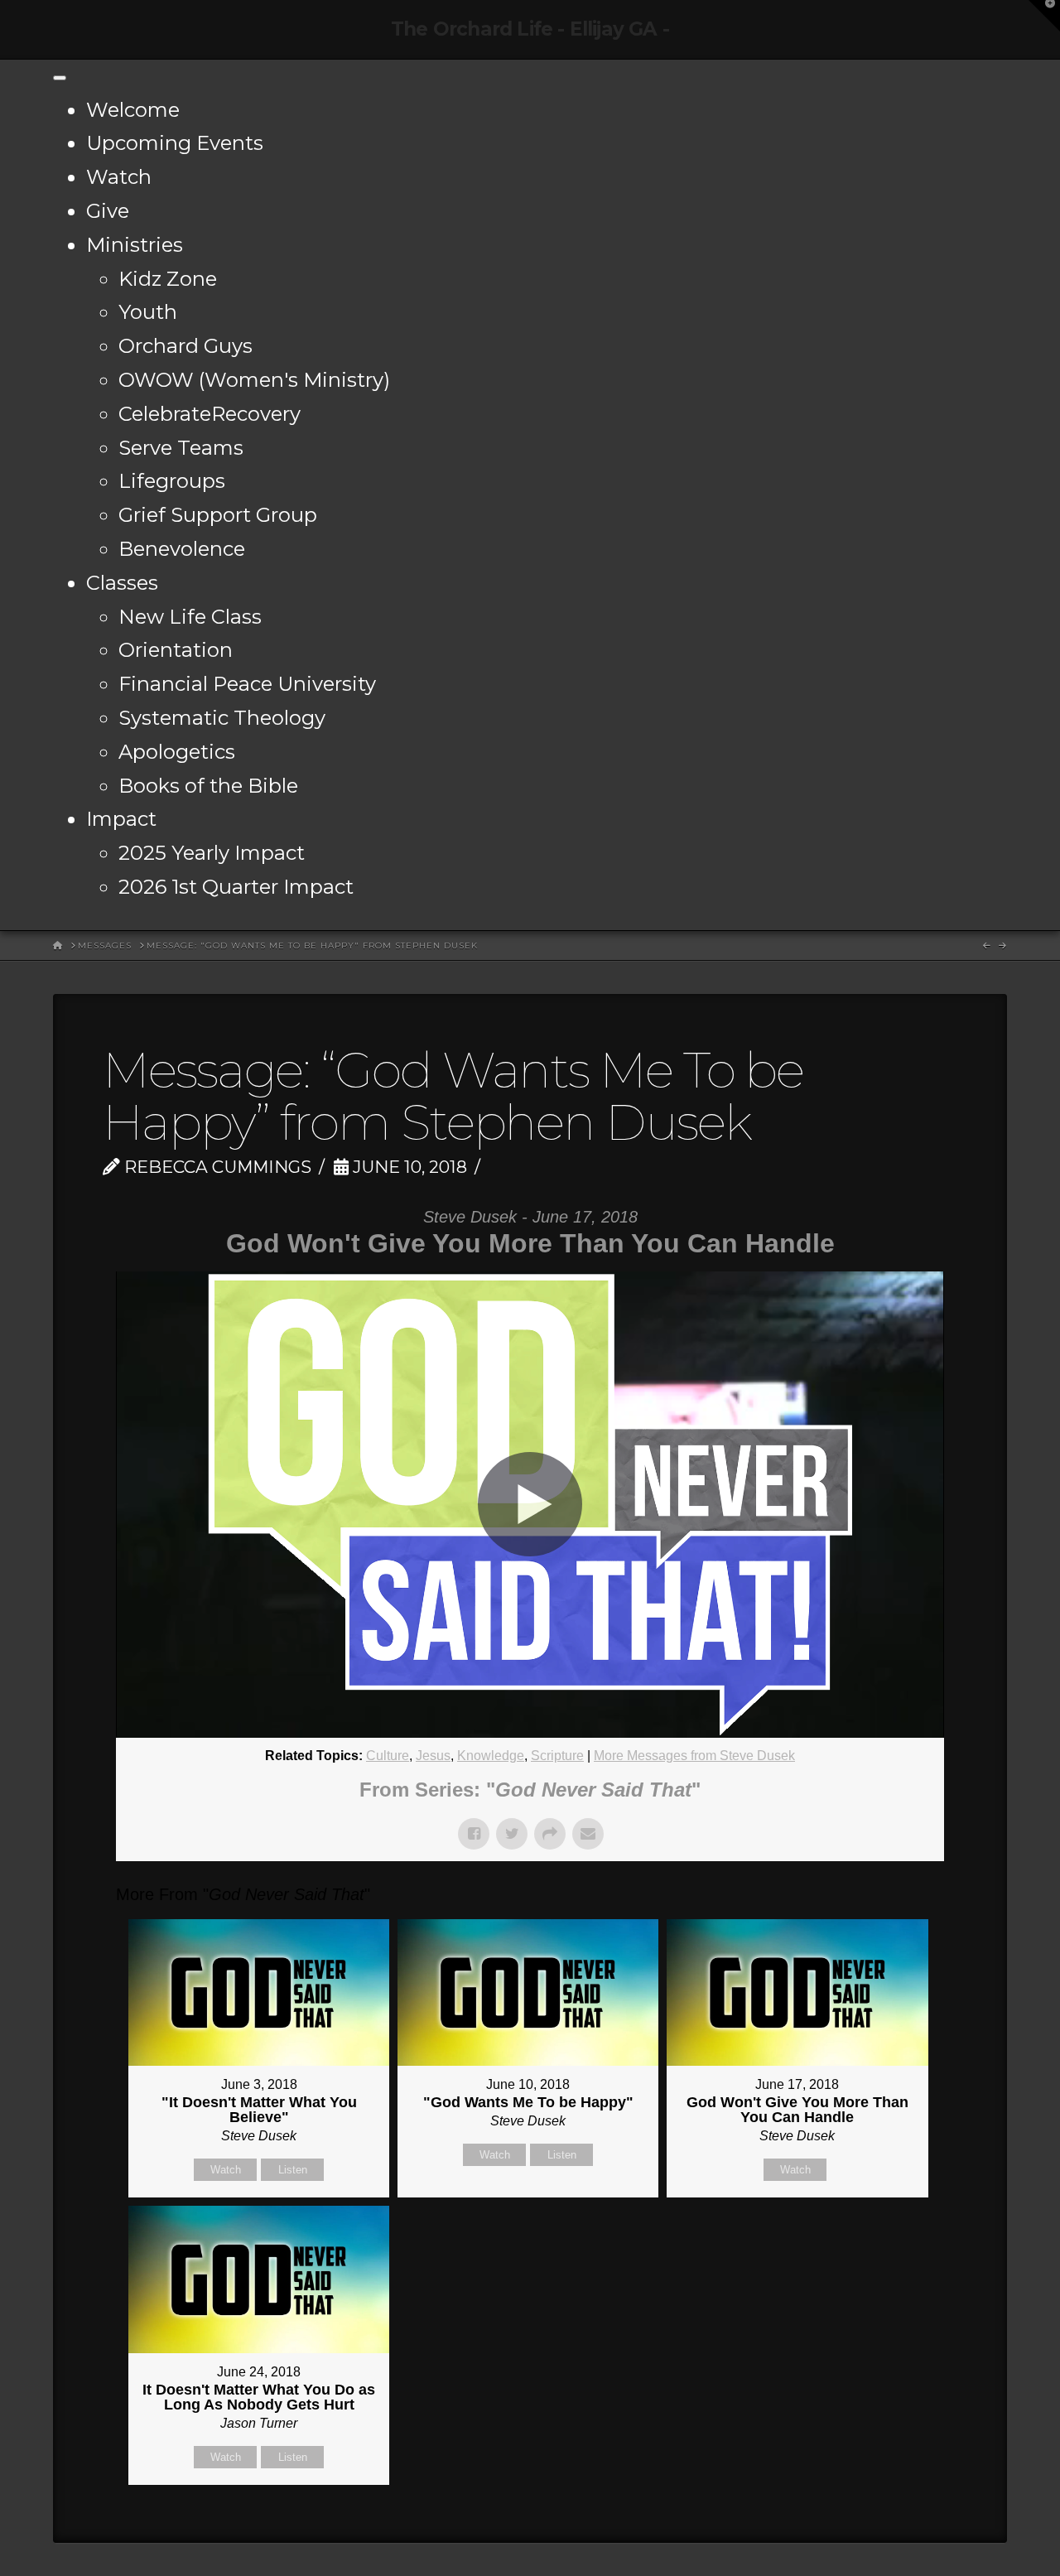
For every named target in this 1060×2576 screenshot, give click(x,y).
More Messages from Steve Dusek (694, 1756)
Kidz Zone (168, 279)
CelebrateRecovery (210, 414)
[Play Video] (530, 1504)
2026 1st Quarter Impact (236, 887)
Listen (293, 2170)
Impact (121, 819)
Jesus (433, 1756)
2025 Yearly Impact (212, 853)
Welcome (133, 110)
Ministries (135, 245)
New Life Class (190, 617)
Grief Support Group (218, 515)
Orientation (176, 650)
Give (108, 211)
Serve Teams (181, 448)
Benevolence (182, 549)
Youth (148, 312)
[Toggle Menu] (60, 78)
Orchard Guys (185, 346)
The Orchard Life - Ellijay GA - (530, 29)
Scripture (557, 1756)
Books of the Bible (208, 786)
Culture (388, 1756)
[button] (1044, 16)
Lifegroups (172, 481)
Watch (119, 177)
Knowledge (491, 1756)
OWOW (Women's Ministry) (254, 380)
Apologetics (177, 752)
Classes (122, 583)
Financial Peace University (247, 684)
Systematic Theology (222, 718)
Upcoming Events (175, 143)
